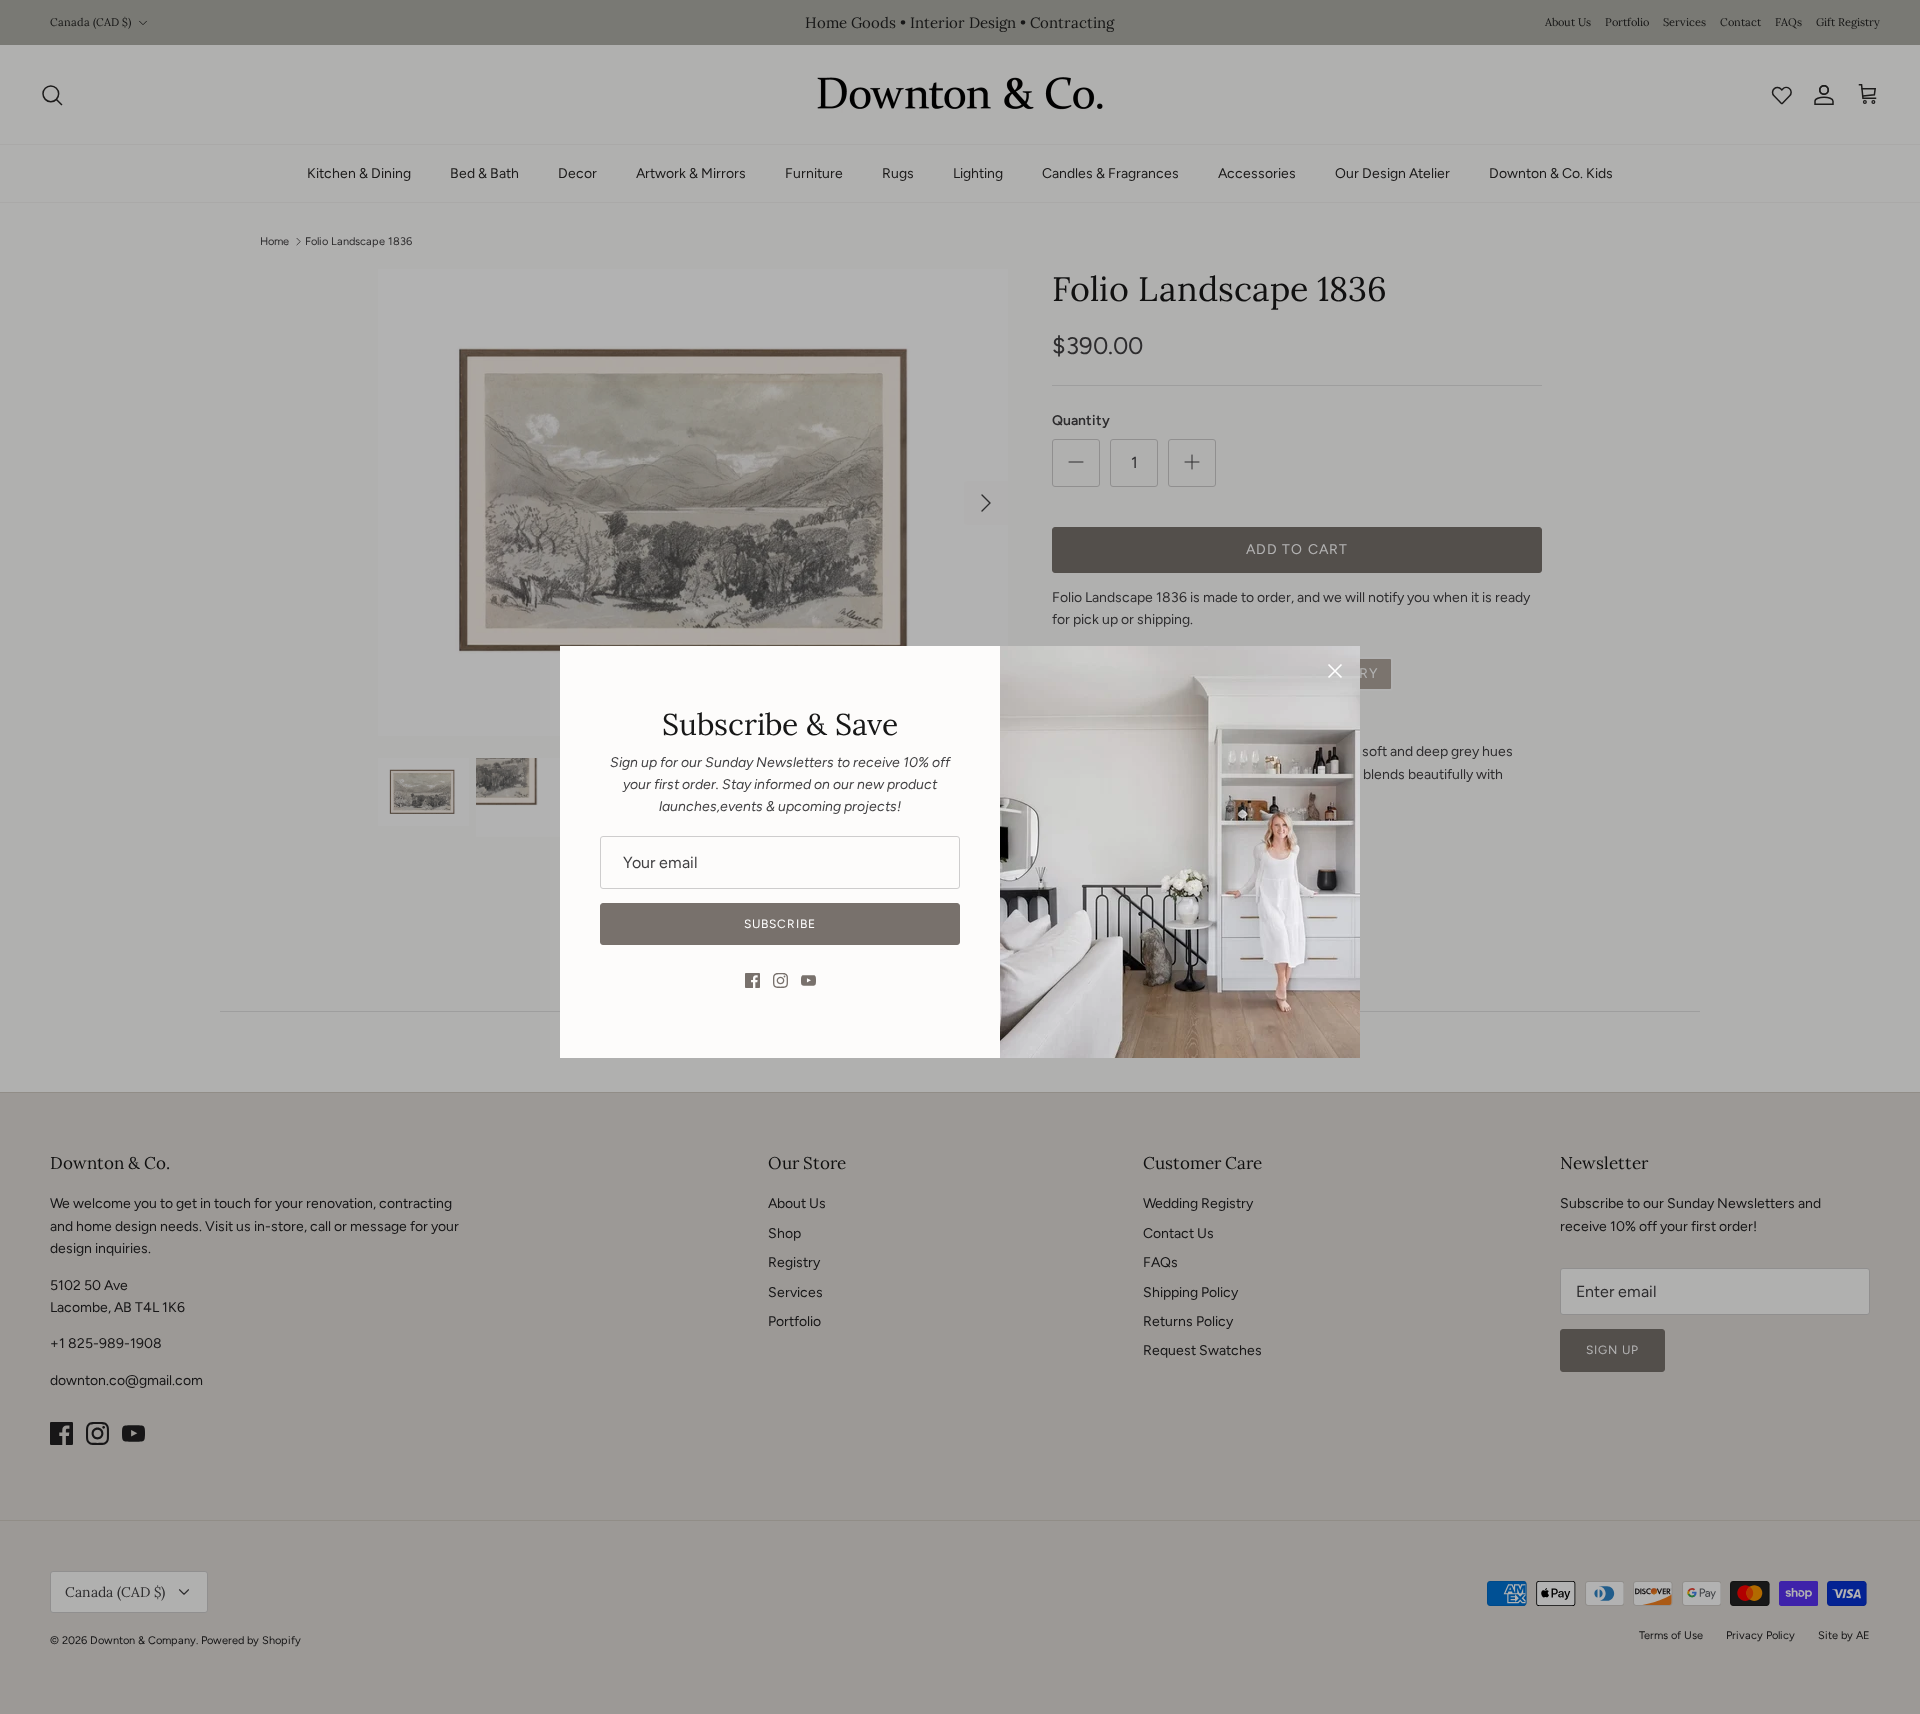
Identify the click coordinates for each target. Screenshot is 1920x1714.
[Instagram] (780, 980)
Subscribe (780, 924)
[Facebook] (752, 980)
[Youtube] (808, 980)
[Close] (1335, 671)
